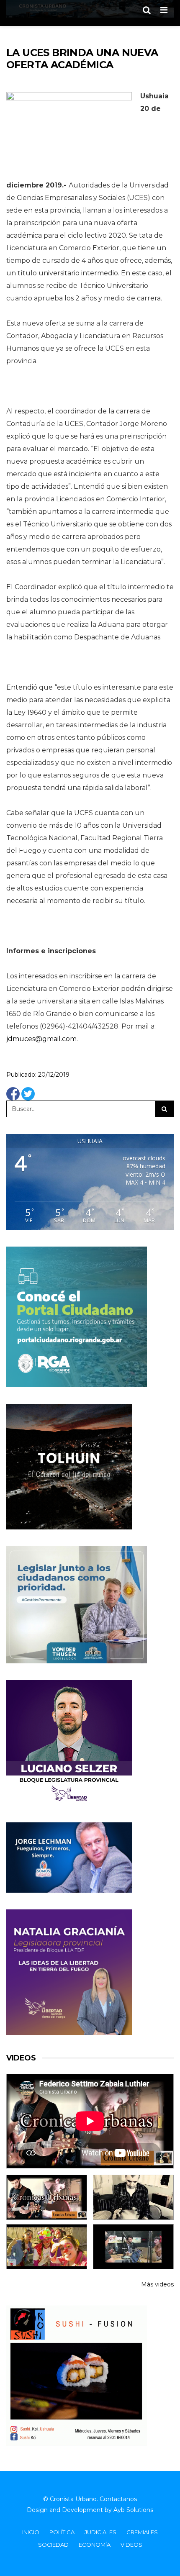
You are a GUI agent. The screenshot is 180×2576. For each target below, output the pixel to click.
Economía (95, 2545)
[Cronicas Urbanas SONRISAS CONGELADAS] (47, 2247)
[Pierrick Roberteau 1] (133, 2197)
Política (62, 2532)
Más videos (157, 2284)
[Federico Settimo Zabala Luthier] (47, 2197)
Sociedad (53, 2545)
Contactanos (118, 2499)
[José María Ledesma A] (133, 2247)
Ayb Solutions (133, 2510)
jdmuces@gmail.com (41, 1039)
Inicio (31, 2532)
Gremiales (142, 2532)
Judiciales (100, 2532)
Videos (131, 2545)
